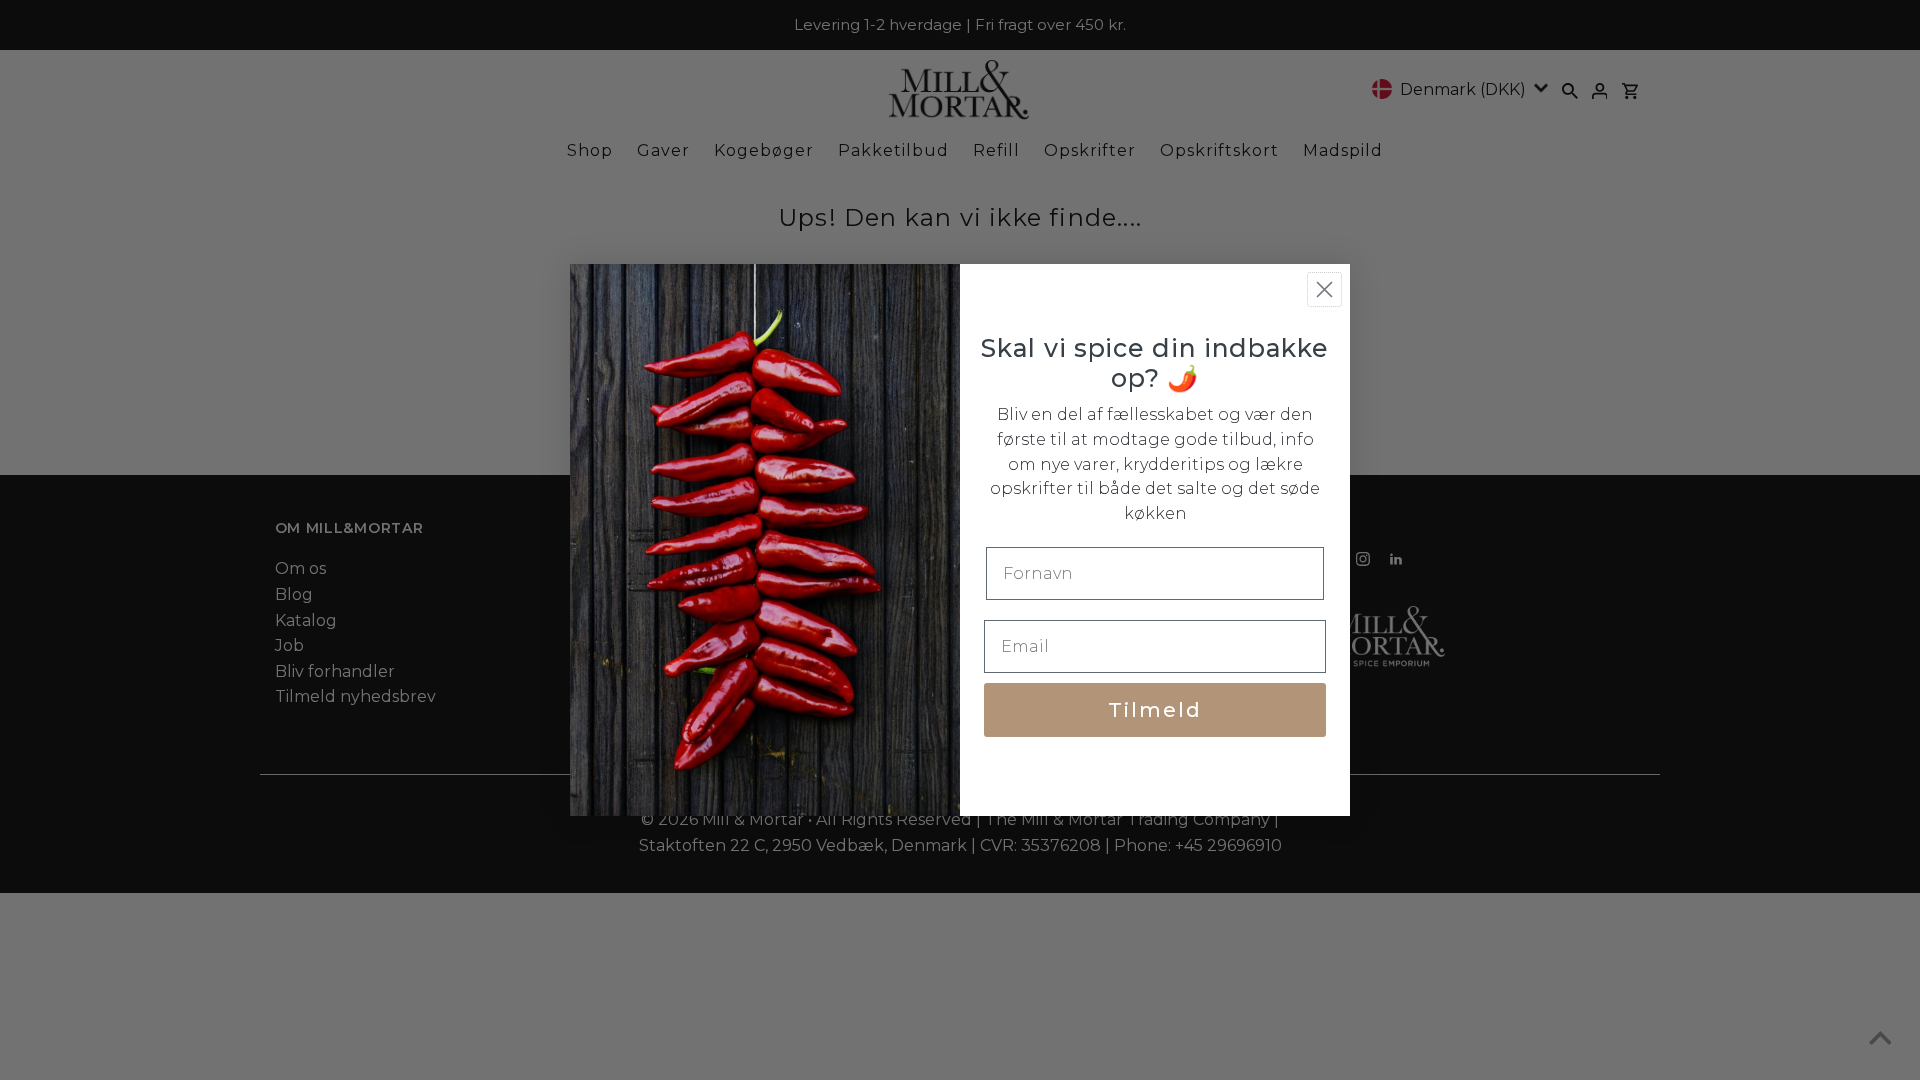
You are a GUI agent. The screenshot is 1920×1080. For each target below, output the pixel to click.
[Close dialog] (1324, 289)
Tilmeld (1155, 710)
